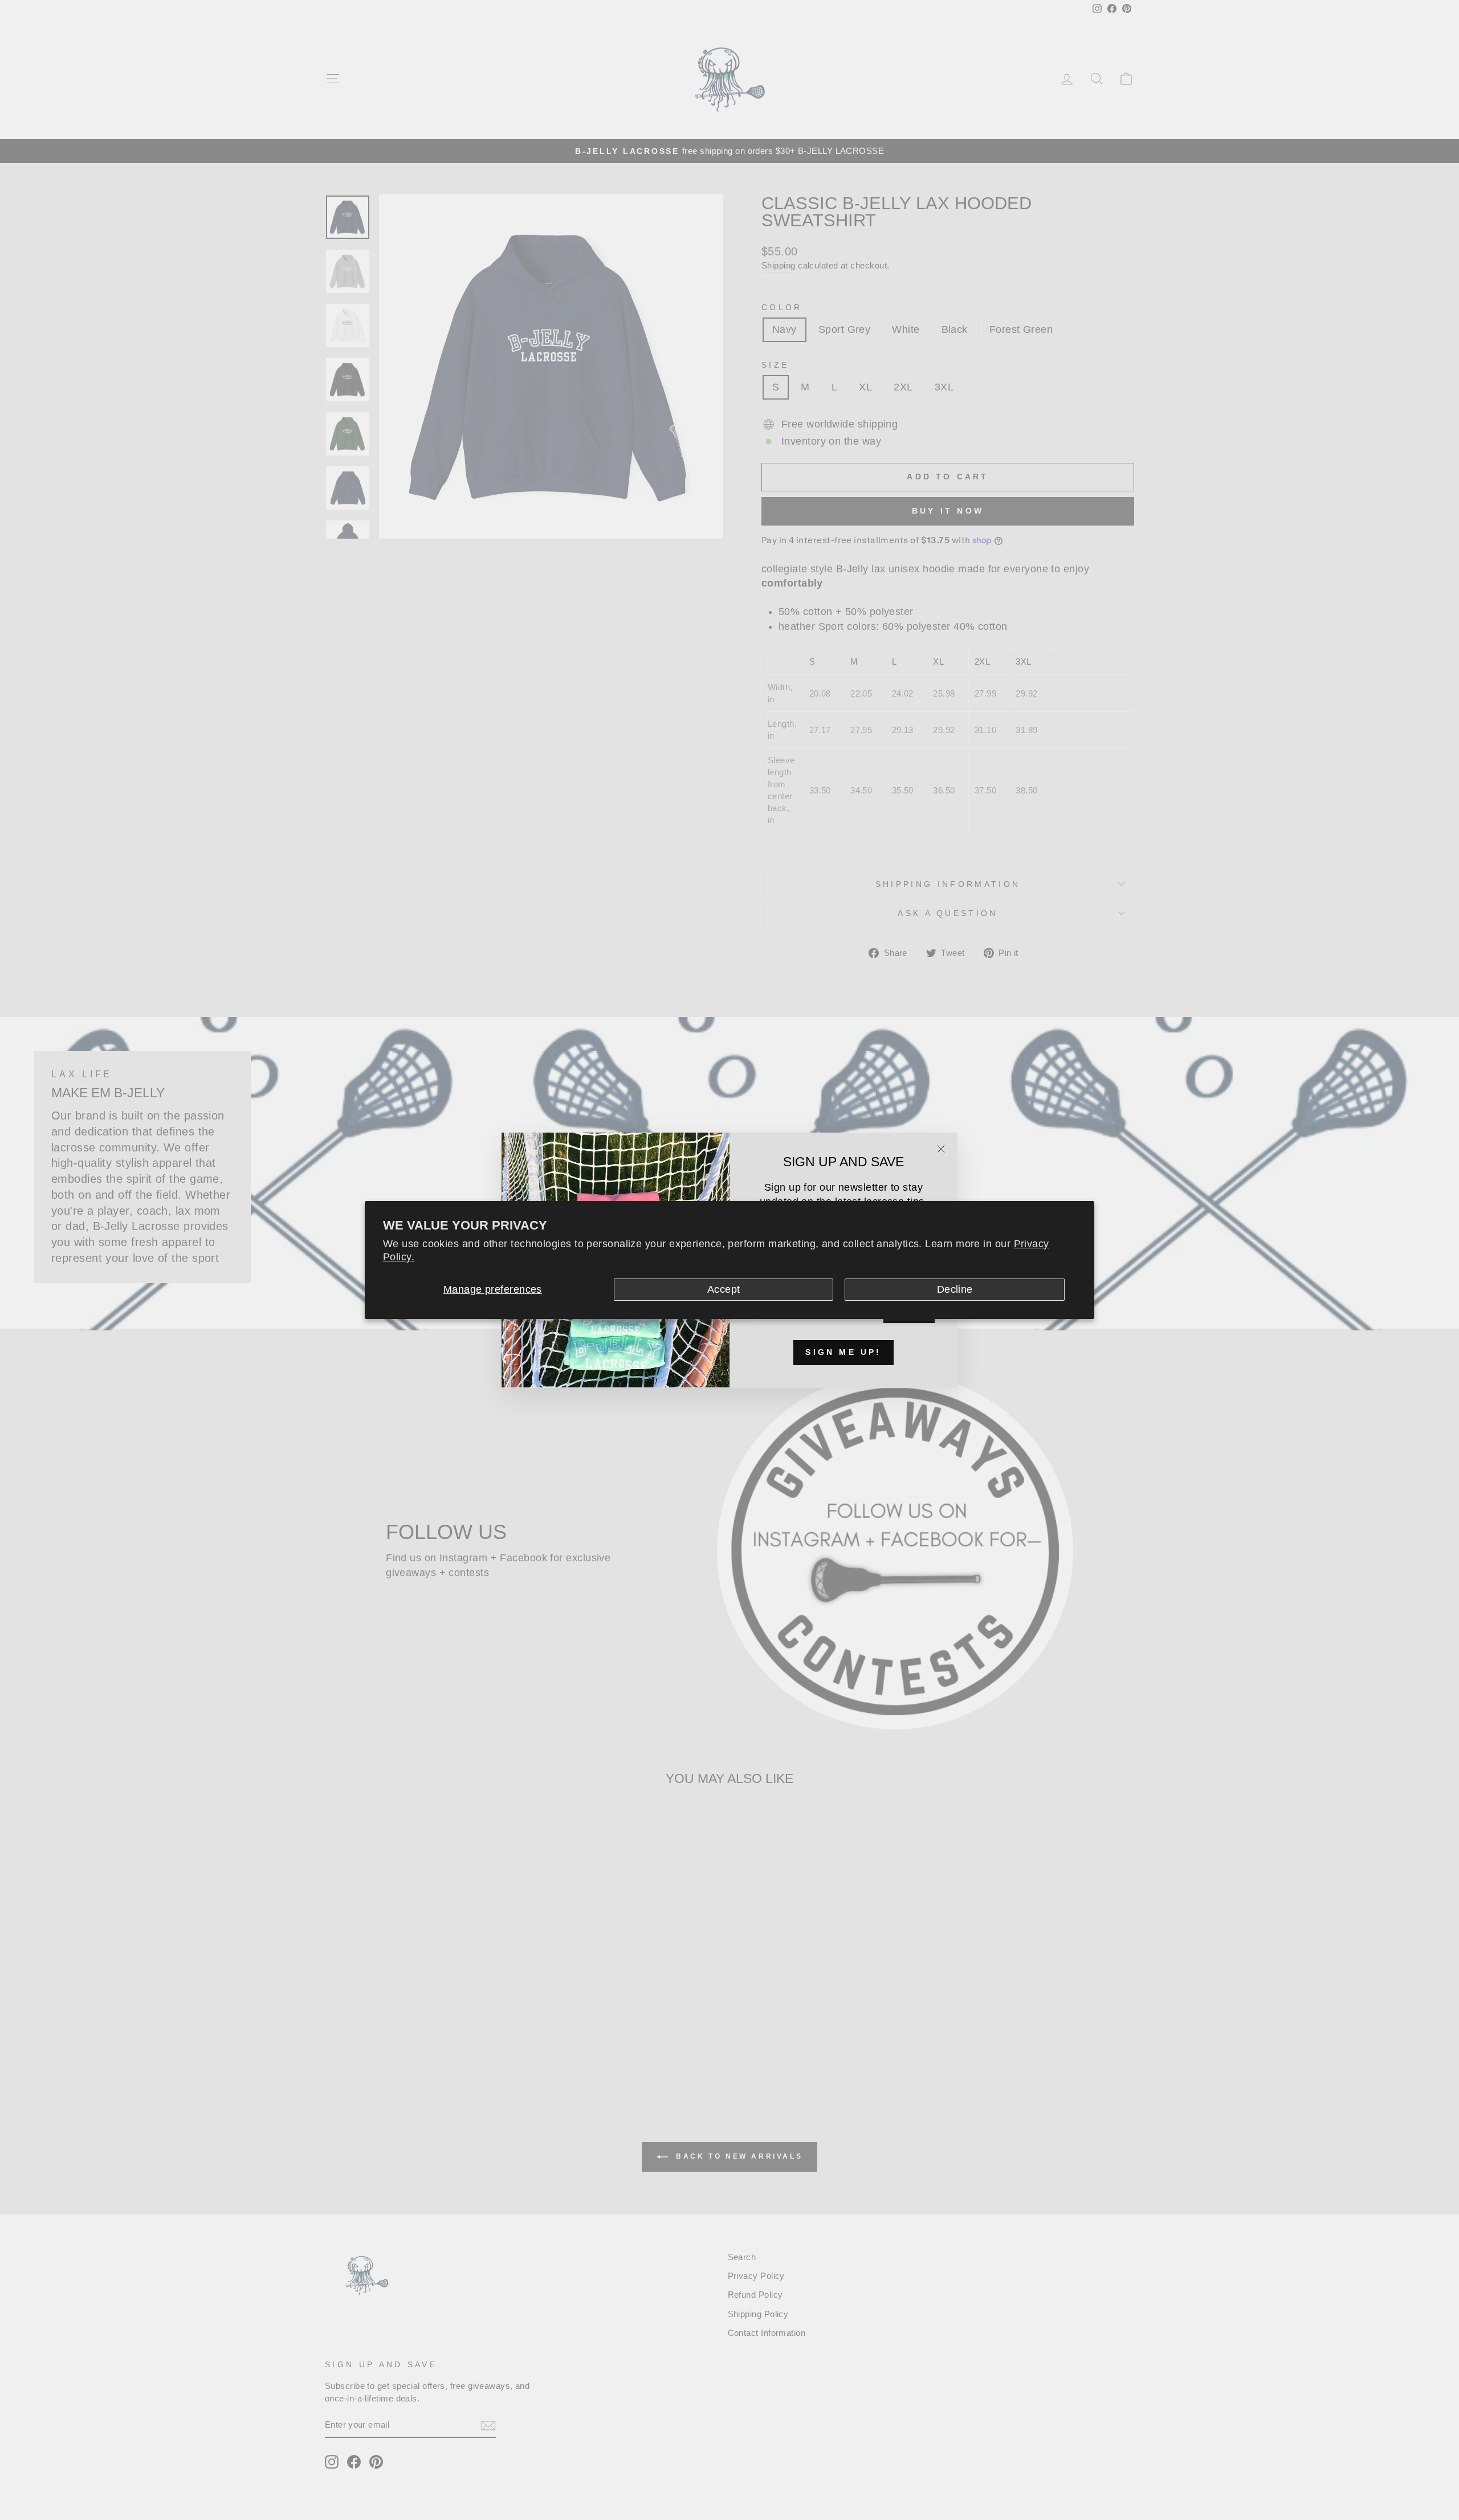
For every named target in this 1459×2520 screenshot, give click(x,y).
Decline (955, 1289)
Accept (724, 1289)
